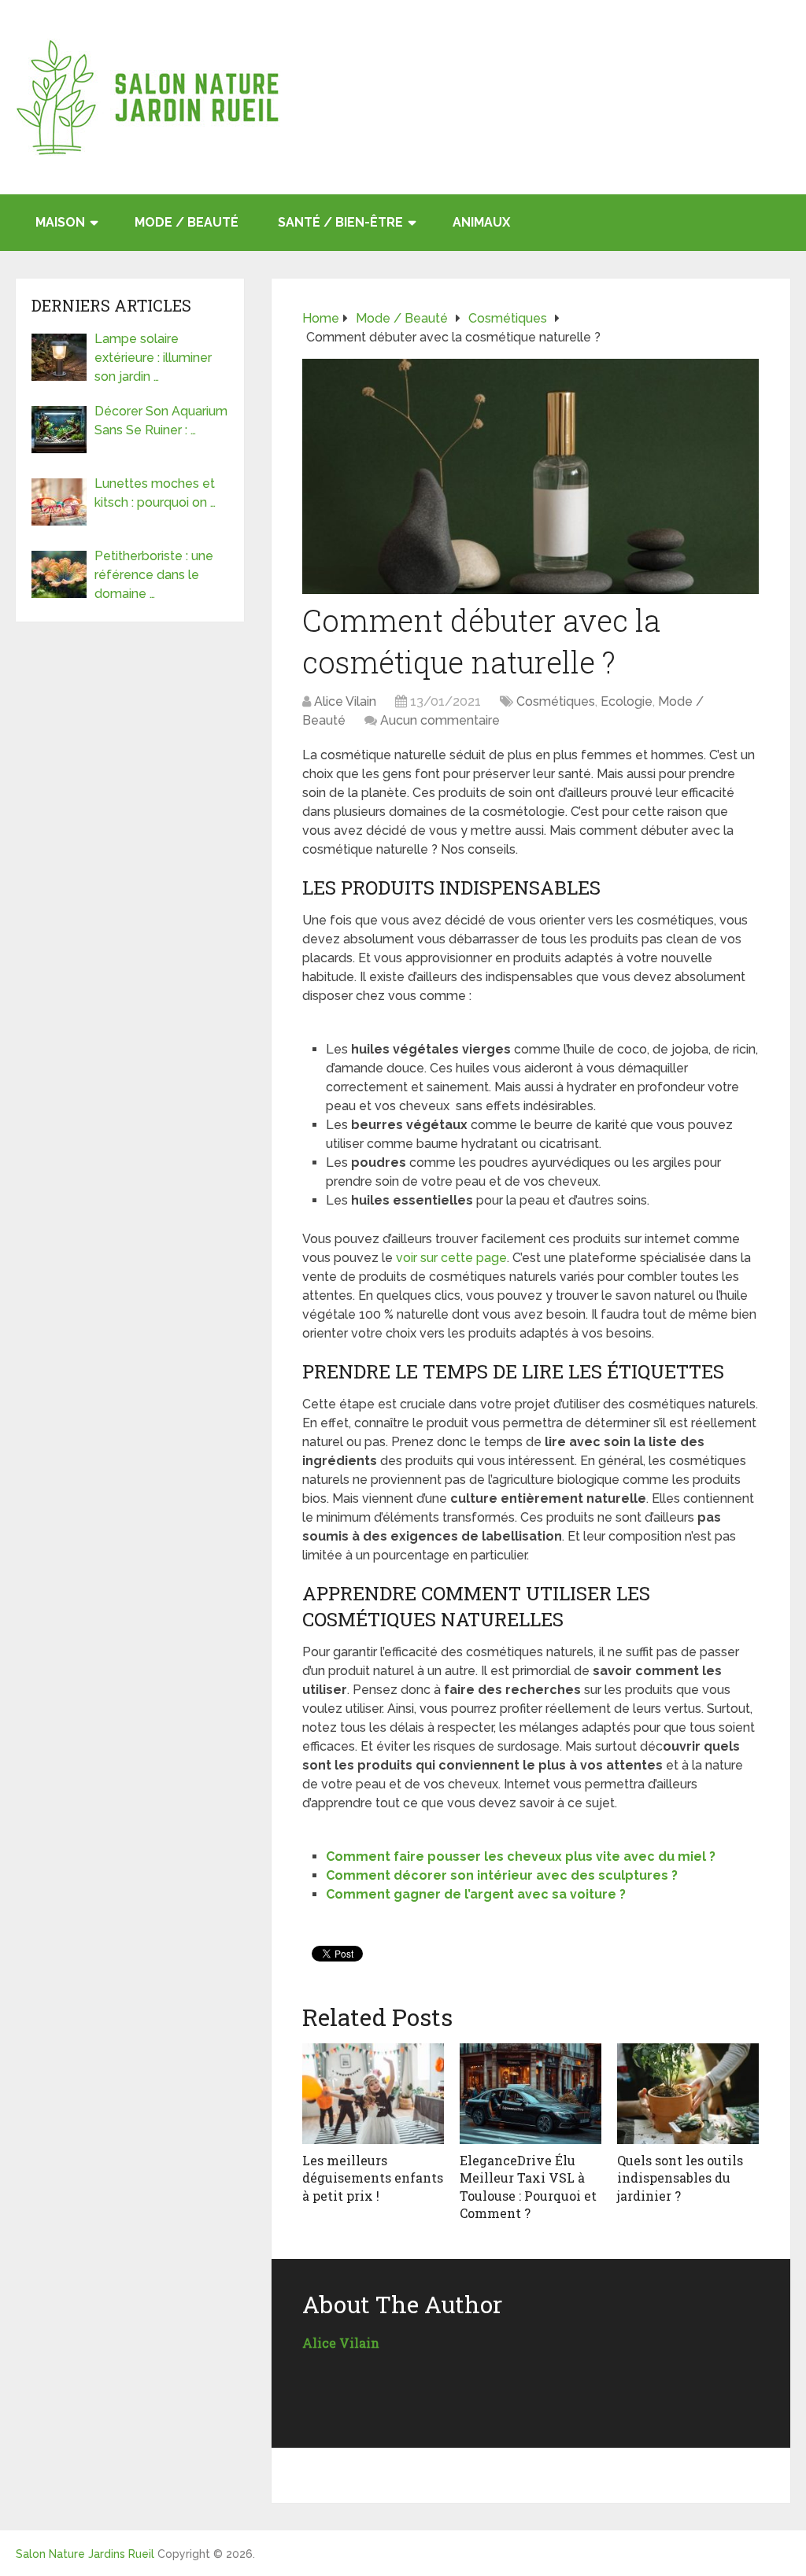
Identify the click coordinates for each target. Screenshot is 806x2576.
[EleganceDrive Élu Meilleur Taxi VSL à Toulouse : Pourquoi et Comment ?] (531, 2094)
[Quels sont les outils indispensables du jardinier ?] (688, 2094)
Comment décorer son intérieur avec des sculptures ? (502, 1875)
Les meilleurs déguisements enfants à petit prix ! (373, 2178)
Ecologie (627, 701)
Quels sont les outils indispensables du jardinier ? (680, 2178)
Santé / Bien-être (340, 222)
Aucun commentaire (440, 720)
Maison (60, 222)
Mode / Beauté (187, 222)
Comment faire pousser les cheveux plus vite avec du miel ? (521, 1856)
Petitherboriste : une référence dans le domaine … (154, 575)
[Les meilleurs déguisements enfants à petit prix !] (373, 2094)
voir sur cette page (451, 1258)
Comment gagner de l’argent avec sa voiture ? (476, 1894)
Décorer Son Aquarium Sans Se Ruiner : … (161, 421)
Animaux (481, 222)
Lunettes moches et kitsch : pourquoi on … (155, 493)
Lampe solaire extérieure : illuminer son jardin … (153, 358)
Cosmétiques (556, 701)
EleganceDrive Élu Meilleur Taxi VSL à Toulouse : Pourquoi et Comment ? (528, 2187)
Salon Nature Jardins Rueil (85, 2554)
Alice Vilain (345, 701)
